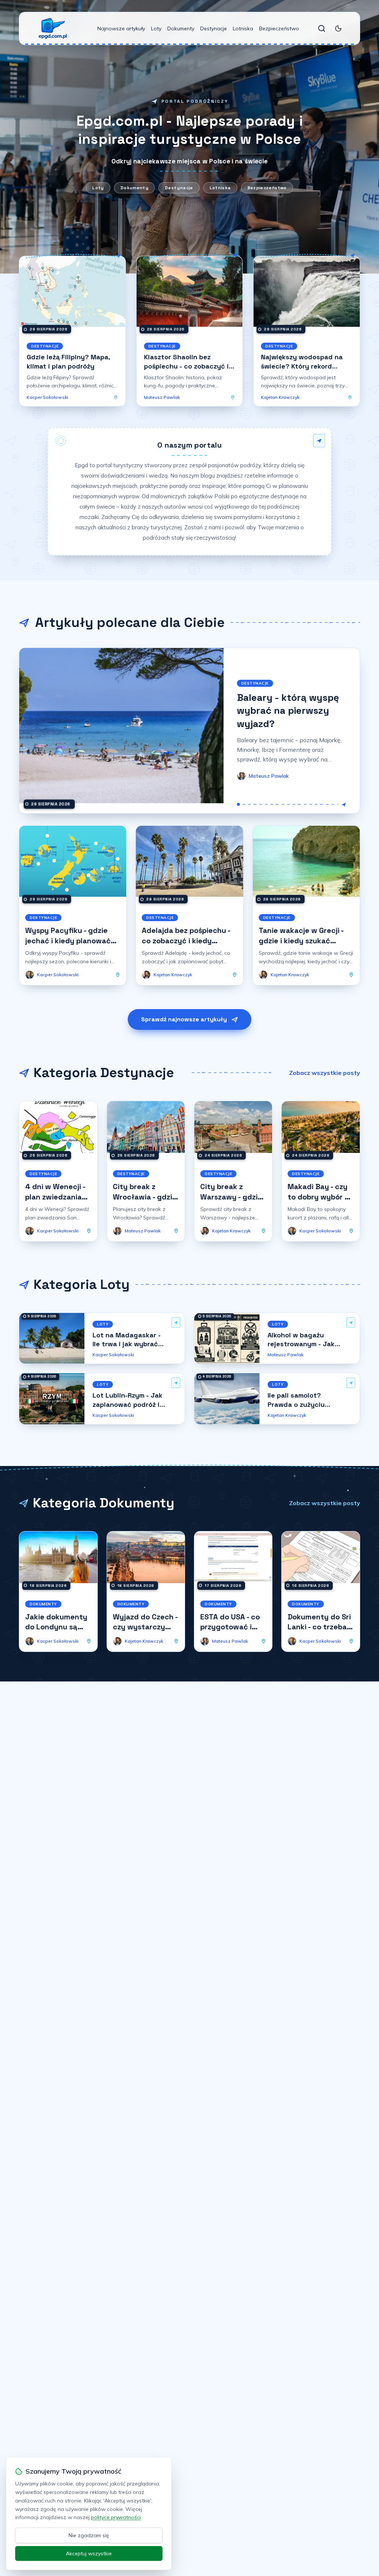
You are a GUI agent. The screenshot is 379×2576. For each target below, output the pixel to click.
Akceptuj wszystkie (89, 2553)
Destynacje (214, 28)
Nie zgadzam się (89, 2535)
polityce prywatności (116, 2517)
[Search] (322, 28)
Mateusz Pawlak (162, 397)
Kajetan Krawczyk (280, 397)
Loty (156, 28)
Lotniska (243, 28)
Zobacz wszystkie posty (325, 1073)
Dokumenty (181, 28)
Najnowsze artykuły (121, 28)
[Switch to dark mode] (338, 28)
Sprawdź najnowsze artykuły (184, 1019)
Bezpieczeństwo (279, 28)
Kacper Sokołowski (47, 397)
